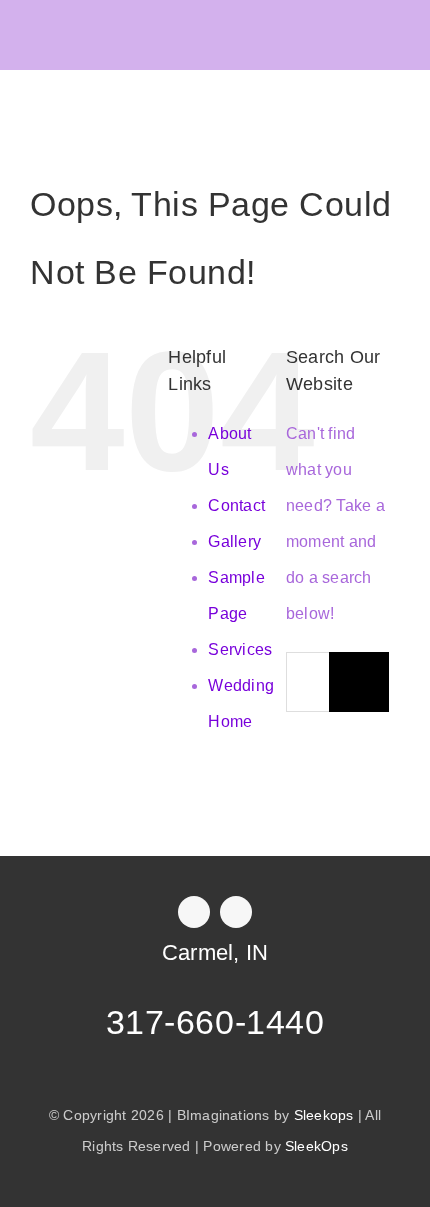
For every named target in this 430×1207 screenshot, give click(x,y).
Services (240, 649)
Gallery (234, 541)
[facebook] (194, 912)
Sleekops (324, 1115)
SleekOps (316, 1146)
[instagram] (236, 912)
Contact (236, 505)
